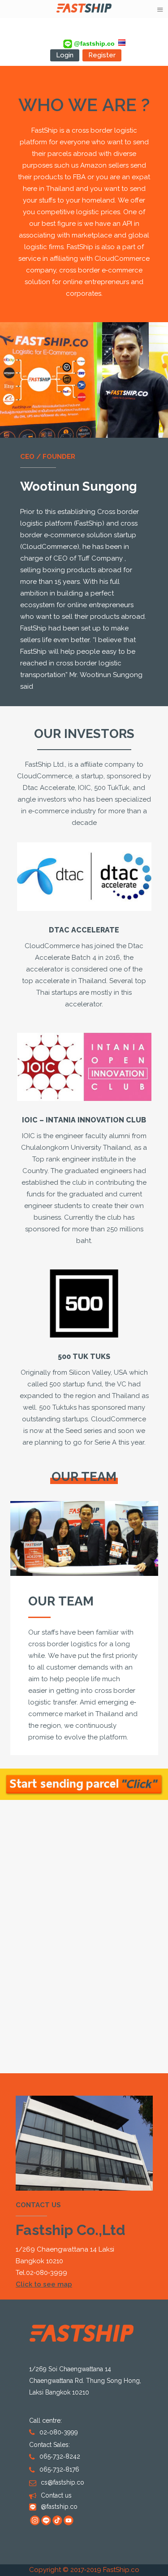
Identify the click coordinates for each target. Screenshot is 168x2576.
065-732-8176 (59, 2470)
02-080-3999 (47, 2273)
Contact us (56, 2496)
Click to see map (44, 2285)
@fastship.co (93, 43)
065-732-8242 (60, 2457)
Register (102, 55)
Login (65, 55)
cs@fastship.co (62, 2483)
